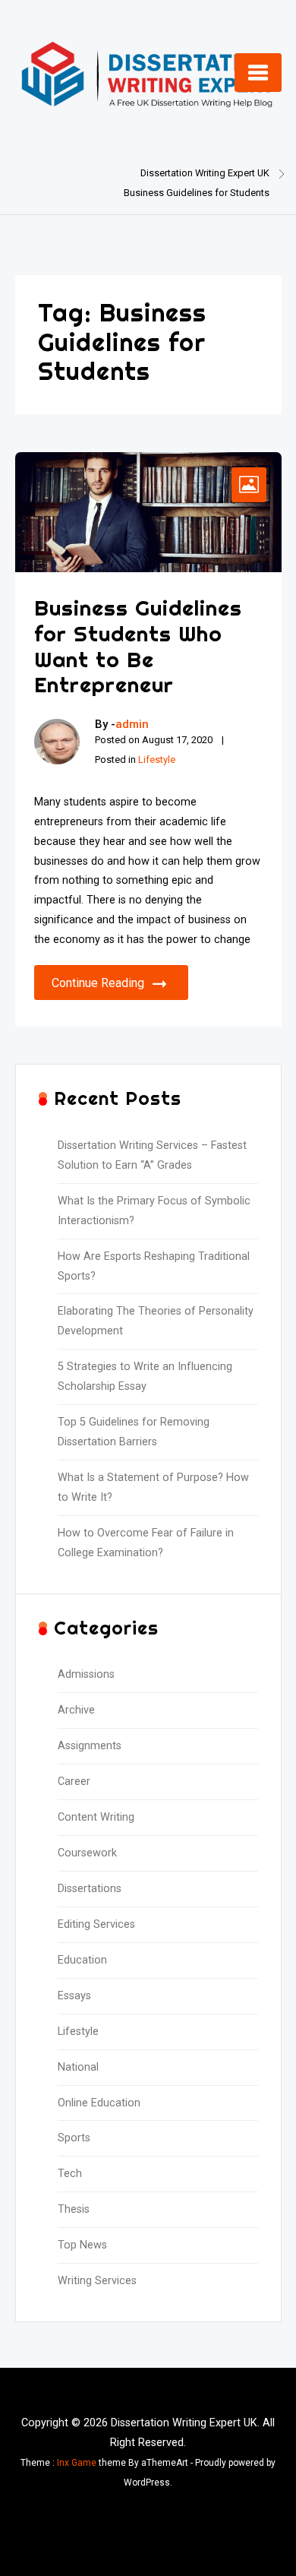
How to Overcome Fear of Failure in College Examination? (146, 1543)
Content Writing (96, 1817)
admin (132, 724)
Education (82, 1960)
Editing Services (96, 1924)
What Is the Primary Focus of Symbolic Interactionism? (154, 1211)
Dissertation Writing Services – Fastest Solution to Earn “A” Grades (152, 1155)
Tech (70, 2174)
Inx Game (77, 2463)
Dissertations (90, 1889)
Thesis (74, 2209)
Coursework (87, 1853)
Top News (82, 2245)
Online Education (99, 2103)
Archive (76, 1710)
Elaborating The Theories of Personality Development (156, 1321)
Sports (74, 2138)
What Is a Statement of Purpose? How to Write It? (153, 1487)
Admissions (86, 1674)
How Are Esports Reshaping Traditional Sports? (154, 1266)
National (78, 2067)
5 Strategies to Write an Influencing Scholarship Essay (145, 1377)
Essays (74, 1996)
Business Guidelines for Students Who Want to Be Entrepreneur (138, 646)
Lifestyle (157, 760)
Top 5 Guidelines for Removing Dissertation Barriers (134, 1432)
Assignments (90, 1746)
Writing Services (97, 2281)
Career (74, 1782)
